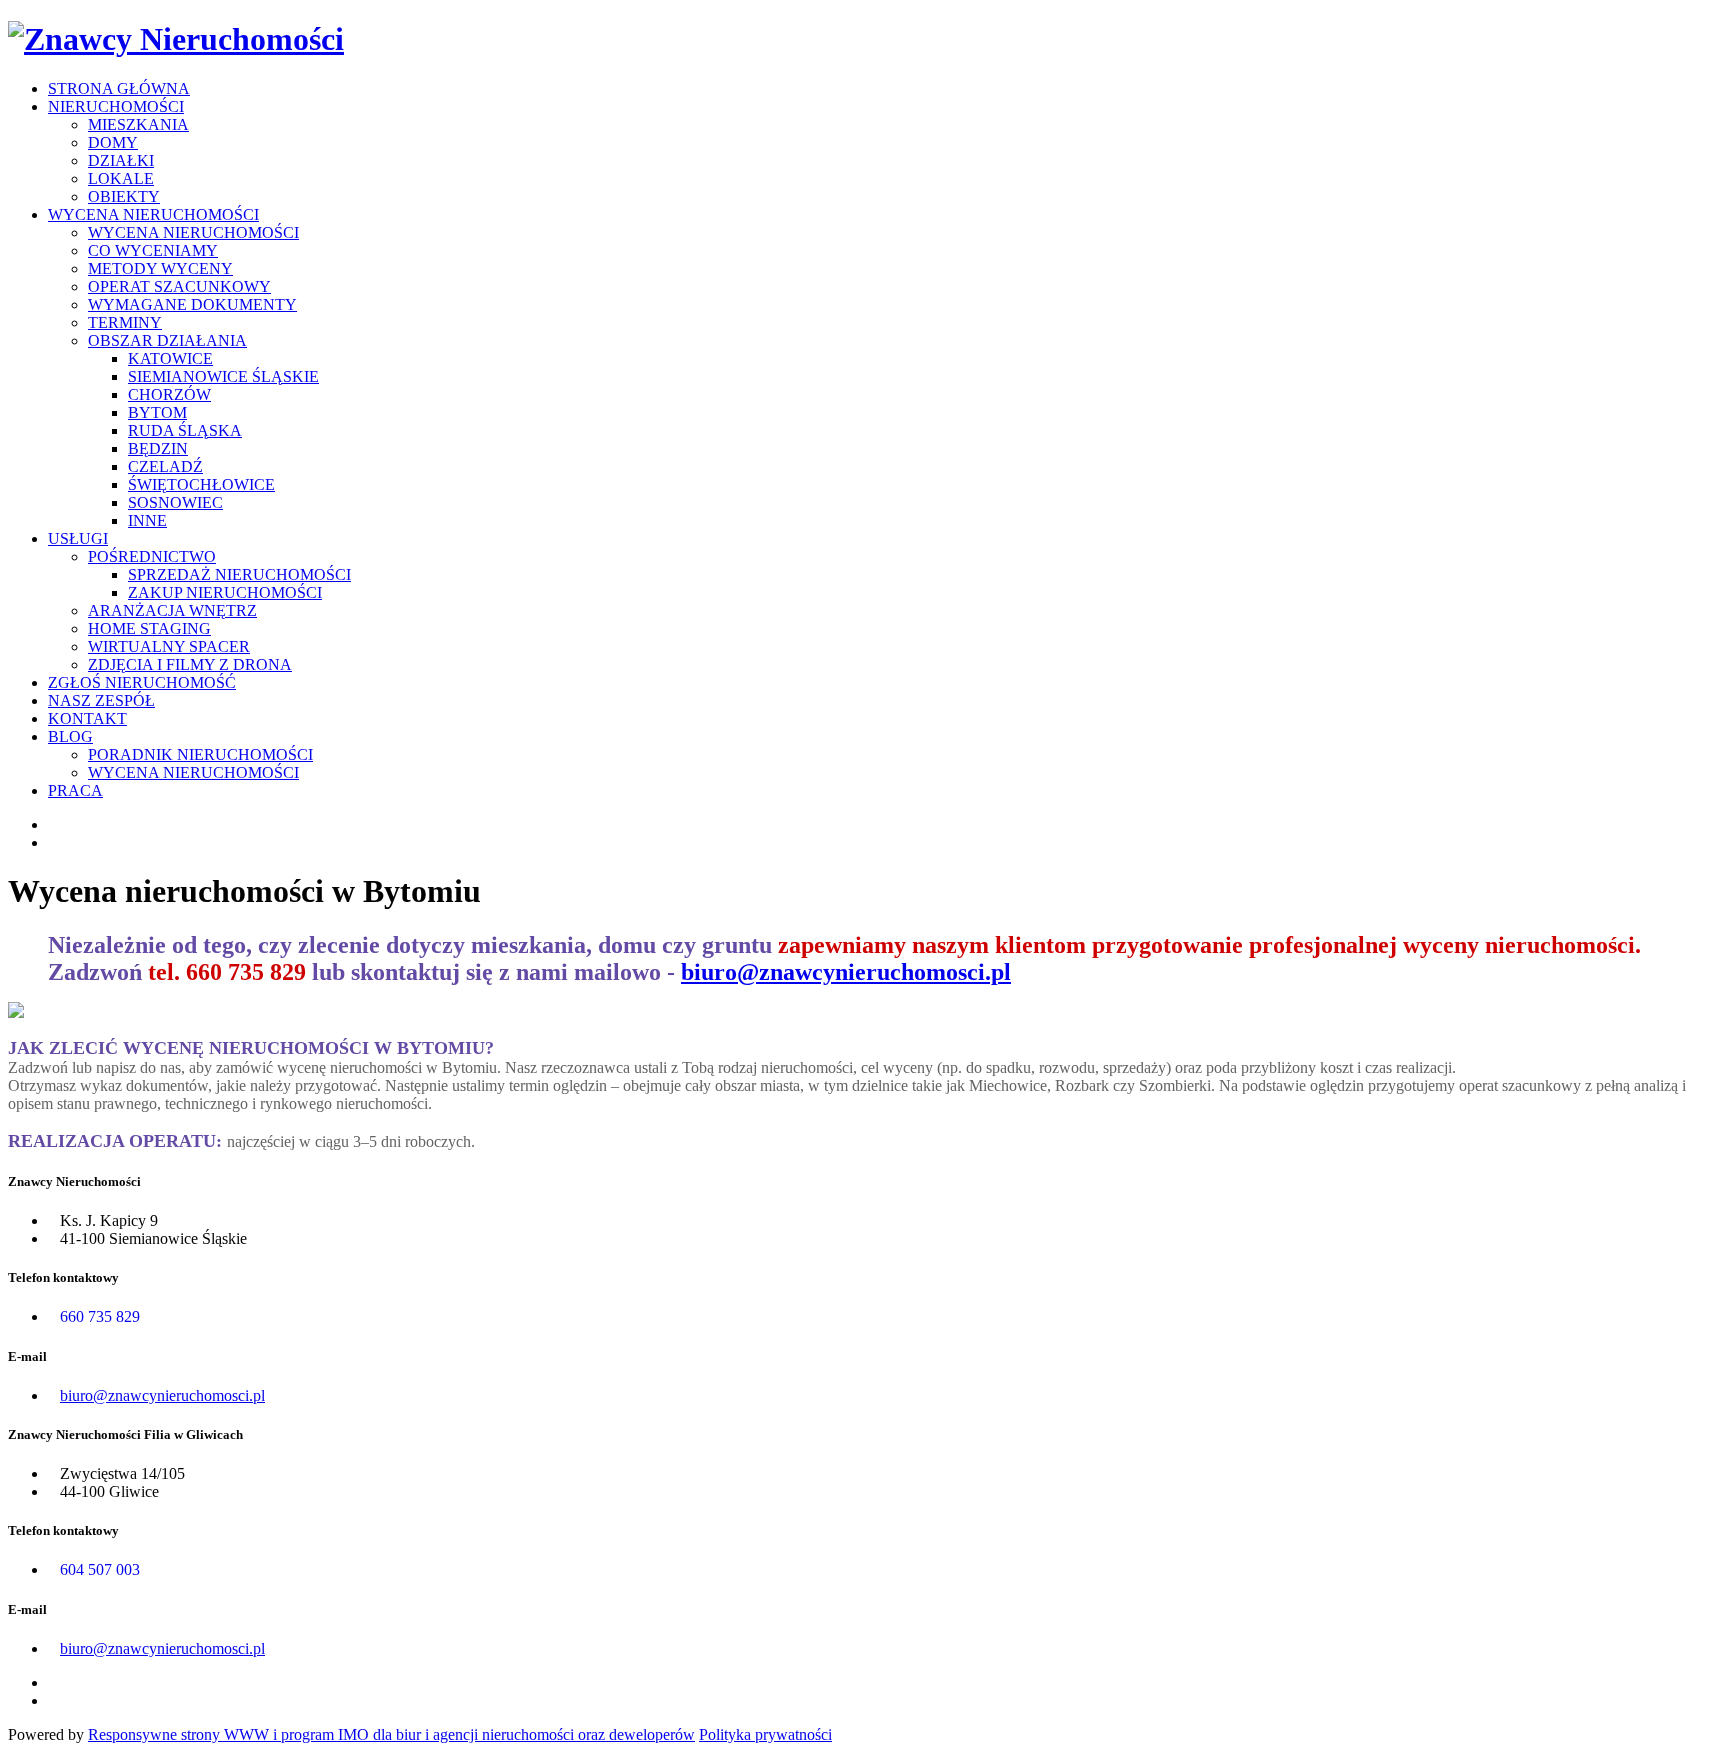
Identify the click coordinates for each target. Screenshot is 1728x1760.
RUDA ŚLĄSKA (185, 430)
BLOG (70, 736)
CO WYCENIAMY (153, 250)
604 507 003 (100, 1569)
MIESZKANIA (138, 124)
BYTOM (157, 412)
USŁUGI (78, 538)
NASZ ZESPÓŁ (101, 700)
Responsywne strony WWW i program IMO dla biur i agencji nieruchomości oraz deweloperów (391, 1734)
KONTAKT (87, 718)
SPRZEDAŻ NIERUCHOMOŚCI (239, 574)
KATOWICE (170, 358)
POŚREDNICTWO (152, 556)
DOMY (113, 142)
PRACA (75, 790)
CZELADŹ (165, 466)
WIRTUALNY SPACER (169, 646)
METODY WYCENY (160, 268)
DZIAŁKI (121, 160)
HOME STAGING (149, 628)
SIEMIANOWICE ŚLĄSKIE (223, 376)
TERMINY (125, 322)
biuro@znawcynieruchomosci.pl (846, 972)
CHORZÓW (169, 394)
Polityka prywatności (765, 1734)
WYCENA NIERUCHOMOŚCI (153, 214)
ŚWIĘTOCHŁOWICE (201, 484)
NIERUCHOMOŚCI (116, 106)
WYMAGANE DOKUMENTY (192, 304)
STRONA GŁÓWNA (119, 88)
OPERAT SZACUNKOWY (179, 286)
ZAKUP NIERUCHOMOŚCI (225, 592)
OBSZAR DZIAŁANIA (167, 340)
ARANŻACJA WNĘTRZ (172, 610)
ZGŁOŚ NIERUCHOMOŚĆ (142, 682)
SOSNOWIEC (175, 502)
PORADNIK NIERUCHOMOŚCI (200, 754)
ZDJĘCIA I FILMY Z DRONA (190, 664)
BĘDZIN (158, 448)
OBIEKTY (124, 196)
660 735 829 (100, 1316)
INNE (147, 520)
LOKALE (121, 178)
